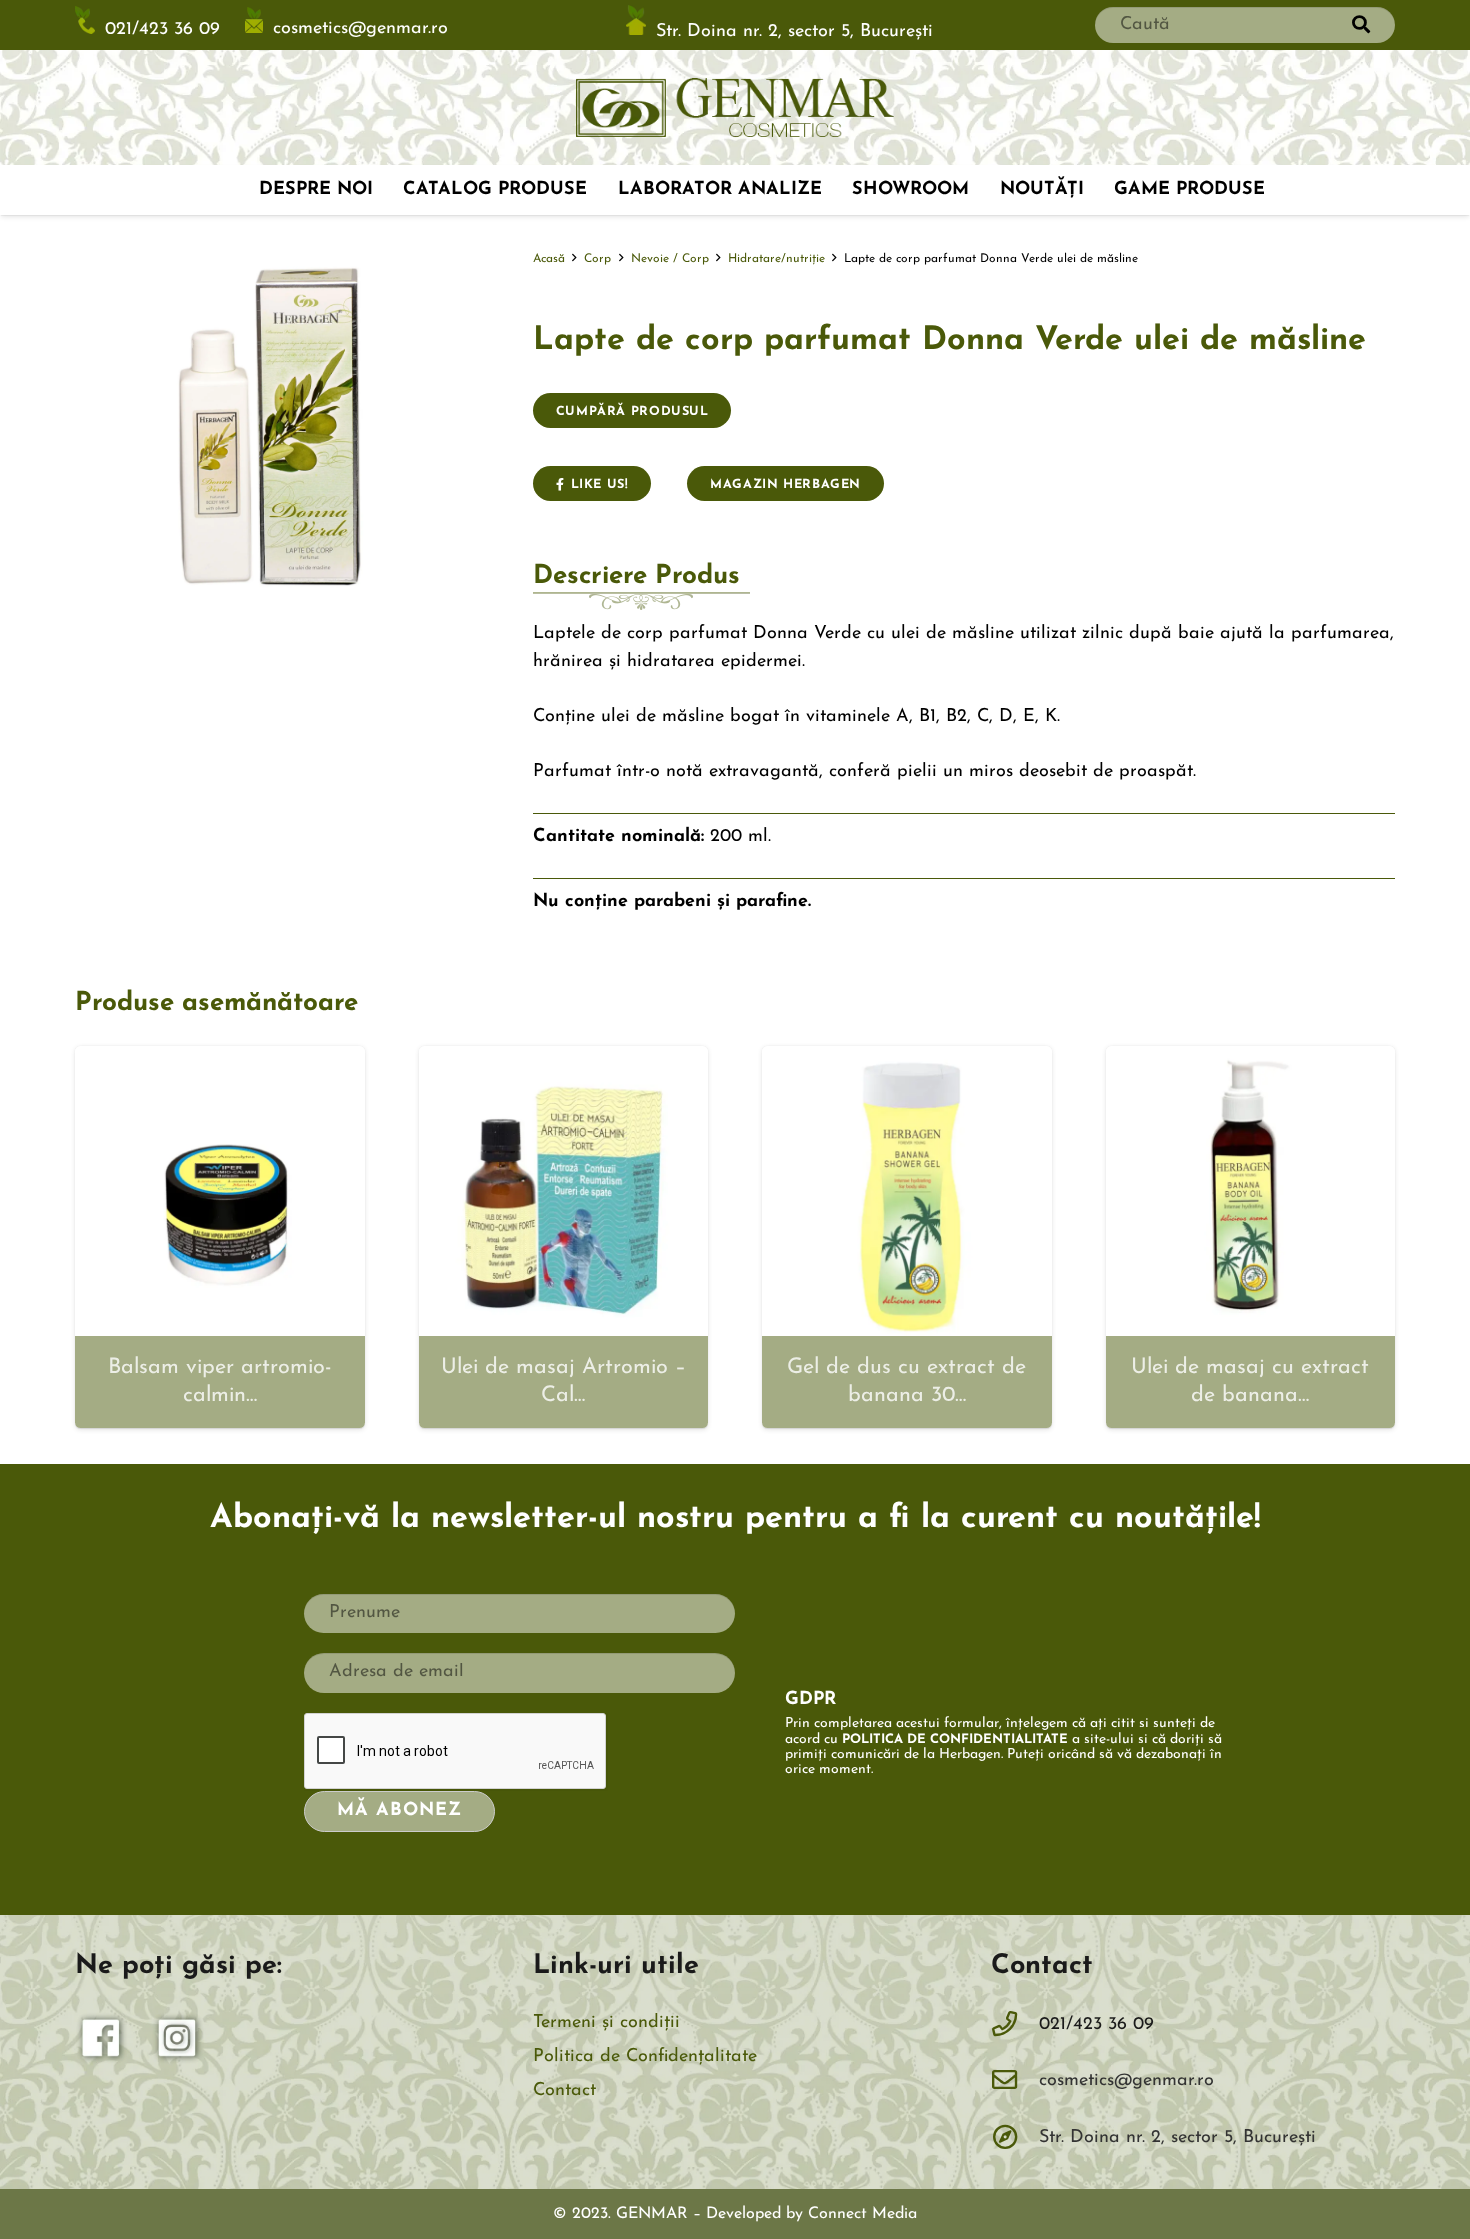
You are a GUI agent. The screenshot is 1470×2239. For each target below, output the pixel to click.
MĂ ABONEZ (399, 1811)
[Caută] (1361, 25)
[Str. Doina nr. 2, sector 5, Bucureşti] (1015, 2139)
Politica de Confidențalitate (645, 2057)
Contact (564, 2091)
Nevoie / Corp (670, 259)
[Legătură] (734, 108)
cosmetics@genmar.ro (360, 29)
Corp (597, 259)
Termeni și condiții (606, 2023)
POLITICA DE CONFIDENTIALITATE (955, 1739)
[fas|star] (102, 2043)
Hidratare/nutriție (776, 259)
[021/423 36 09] (1015, 2026)
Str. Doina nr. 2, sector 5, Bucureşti (794, 31)
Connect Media (862, 2214)
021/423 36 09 (162, 30)
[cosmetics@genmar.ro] (1015, 2082)
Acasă (549, 259)
